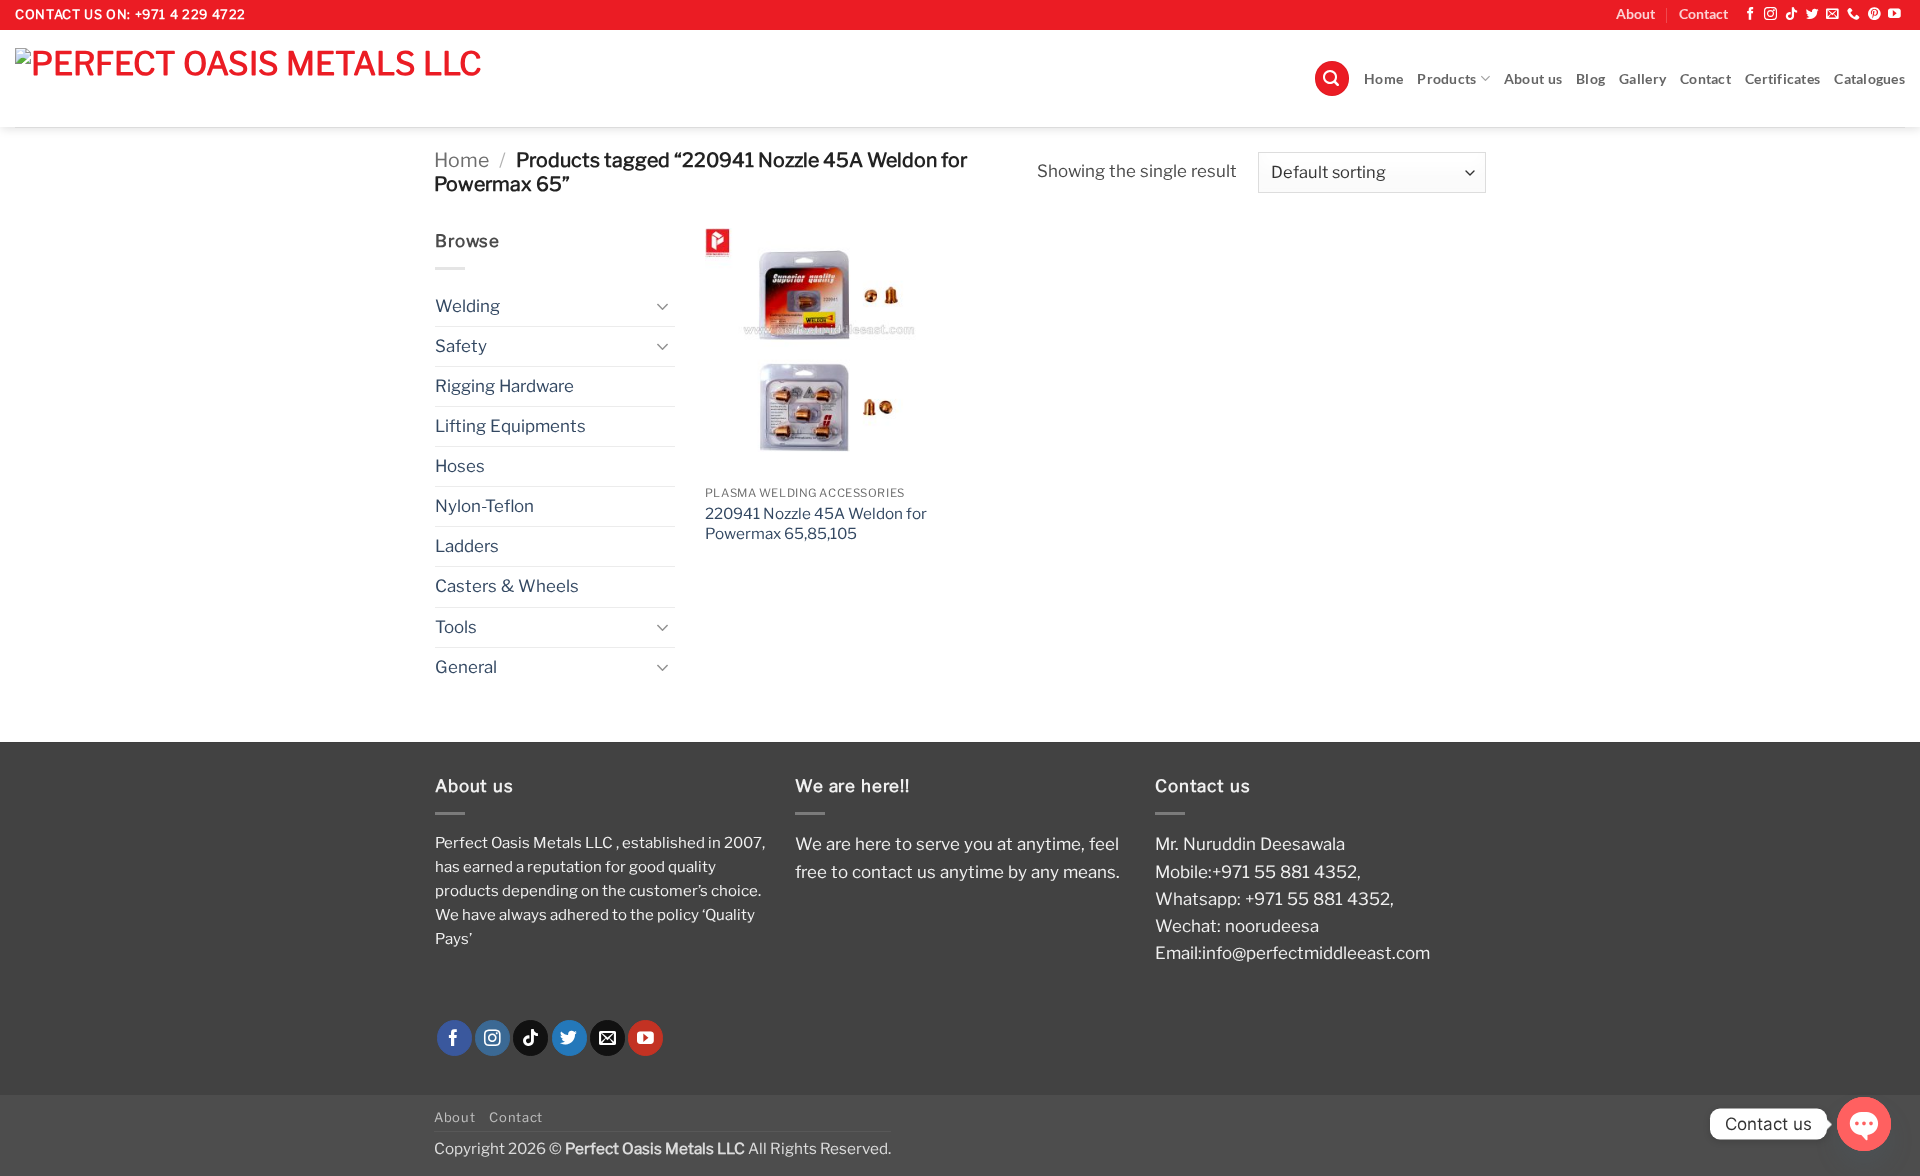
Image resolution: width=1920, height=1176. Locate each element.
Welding (467, 306)
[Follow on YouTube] (1894, 14)
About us (1533, 79)
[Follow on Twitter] (1812, 14)
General (466, 667)
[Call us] (1853, 14)
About (1635, 14)
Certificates (1782, 79)
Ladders (467, 546)
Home (1383, 79)
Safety (461, 346)
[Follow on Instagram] (1770, 14)
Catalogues (1869, 79)
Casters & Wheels (507, 586)
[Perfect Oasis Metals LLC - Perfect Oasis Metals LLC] (308, 78)
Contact (1703, 14)
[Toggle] (663, 306)
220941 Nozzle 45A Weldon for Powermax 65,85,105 (816, 523)
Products (1446, 79)
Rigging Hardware (504, 386)
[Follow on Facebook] (1750, 14)
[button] (1332, 78)
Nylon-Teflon (484, 506)
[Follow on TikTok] (1791, 14)
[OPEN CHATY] (1864, 1124)
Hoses (460, 466)
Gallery (1642, 79)
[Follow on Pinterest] (1874, 14)
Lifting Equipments (510, 426)
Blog (1590, 79)
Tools (456, 627)
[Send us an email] (1832, 14)
